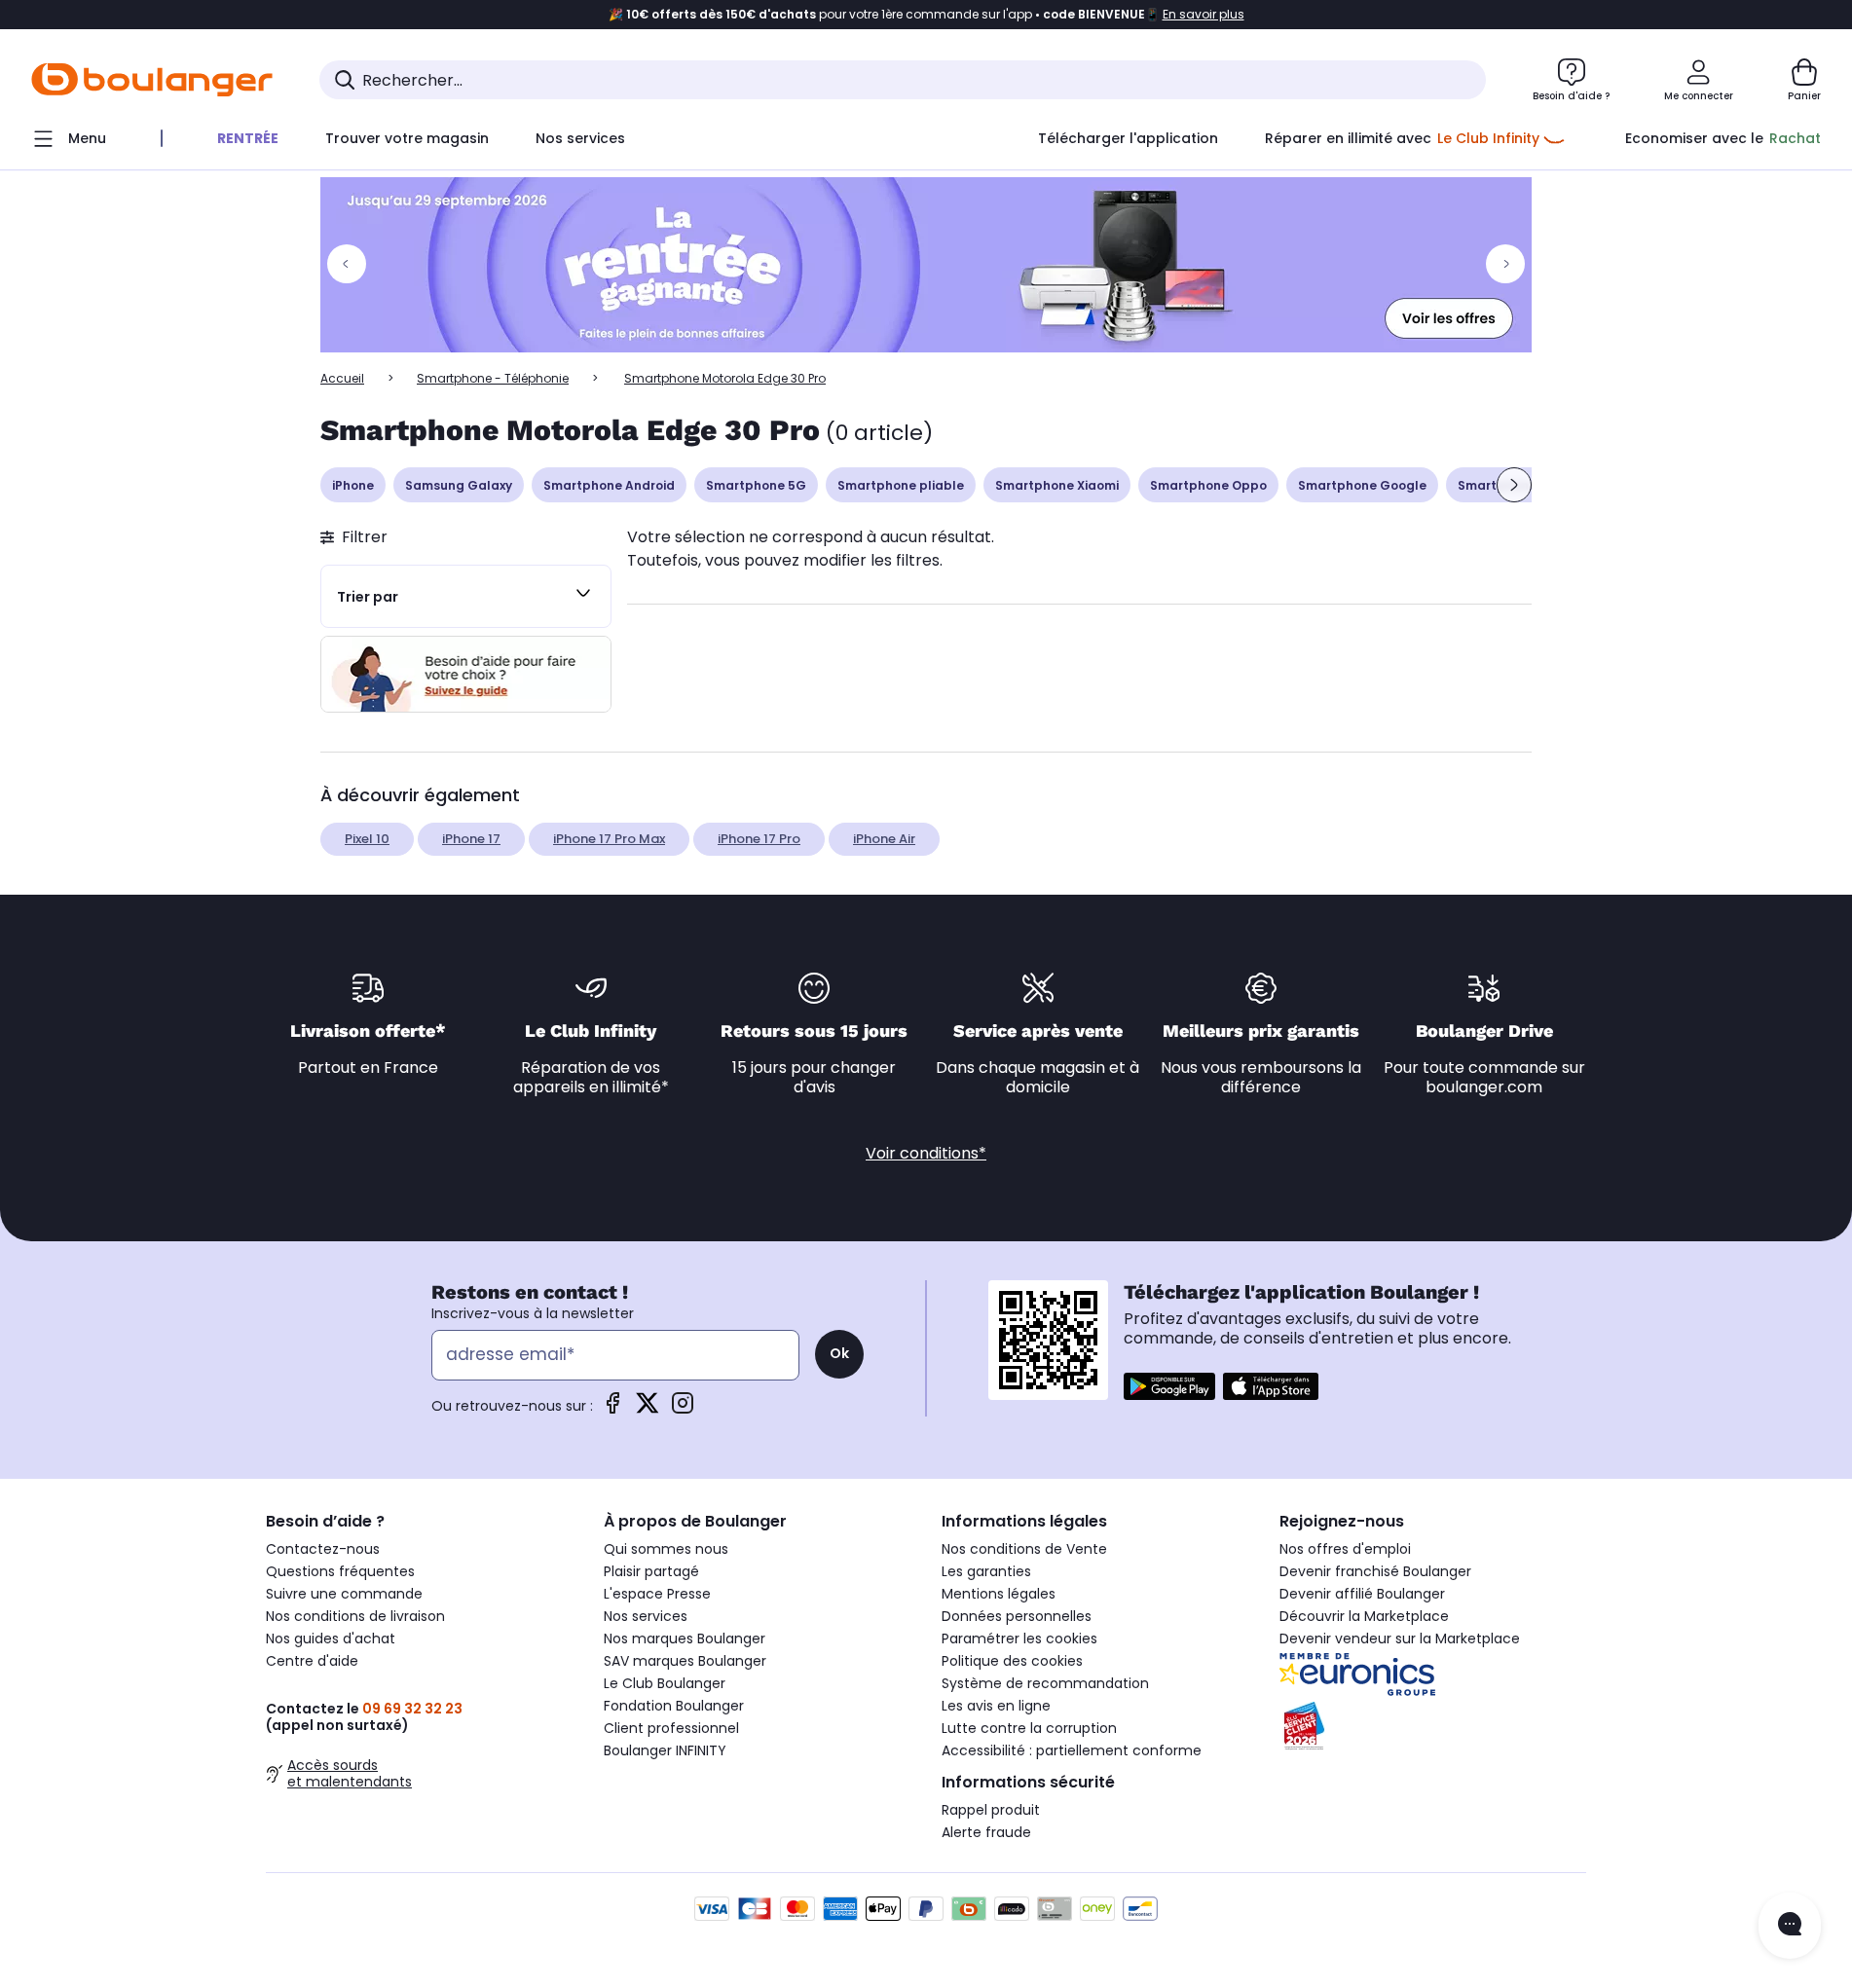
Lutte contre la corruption (1029, 1728)
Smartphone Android (609, 485)
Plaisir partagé (651, 1571)
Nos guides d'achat (331, 1638)
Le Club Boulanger (665, 1683)
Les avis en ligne (996, 1706)
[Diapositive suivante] (1514, 485)
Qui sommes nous (666, 1549)
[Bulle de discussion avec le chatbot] (1790, 1926)
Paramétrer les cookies (1019, 1638)
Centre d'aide (312, 1661)
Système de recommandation (1045, 1683)
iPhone (353, 485)
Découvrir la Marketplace (1364, 1616)
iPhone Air (884, 839)
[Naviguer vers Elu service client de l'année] (1433, 1726)
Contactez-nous (323, 1549)
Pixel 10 (367, 839)
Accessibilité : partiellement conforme (1072, 1750)
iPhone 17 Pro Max (609, 839)
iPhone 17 (471, 839)
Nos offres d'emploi (1345, 1549)
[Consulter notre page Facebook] (612, 1409)
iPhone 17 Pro (759, 839)
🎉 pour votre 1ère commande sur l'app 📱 (926, 15)
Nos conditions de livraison (355, 1616)
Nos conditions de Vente (1024, 1549)
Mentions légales (999, 1594)
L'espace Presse (657, 1594)
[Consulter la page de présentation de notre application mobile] (1169, 1386)
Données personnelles (1017, 1616)
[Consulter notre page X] (648, 1409)
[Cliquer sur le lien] (926, 265)
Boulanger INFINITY (665, 1750)
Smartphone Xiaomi (1057, 485)
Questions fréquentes (340, 1571)
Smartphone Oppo (1208, 485)
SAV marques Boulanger (685, 1661)
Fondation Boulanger (674, 1706)
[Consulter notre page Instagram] (683, 1409)
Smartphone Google (1362, 485)
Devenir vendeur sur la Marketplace (1400, 1638)
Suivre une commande (344, 1594)
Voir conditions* (926, 1153)
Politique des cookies (1012, 1661)
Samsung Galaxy (459, 485)
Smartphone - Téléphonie (493, 378)
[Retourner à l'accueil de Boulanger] (152, 80)
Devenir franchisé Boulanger (1375, 1571)
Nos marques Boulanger (685, 1638)
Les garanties (986, 1571)
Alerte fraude (986, 1832)
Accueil (342, 378)
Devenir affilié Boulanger (1362, 1594)
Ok (839, 1353)
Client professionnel (671, 1728)
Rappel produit (991, 1810)
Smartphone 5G (756, 485)
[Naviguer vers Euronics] (1433, 1675)
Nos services (646, 1616)
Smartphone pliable (901, 485)
